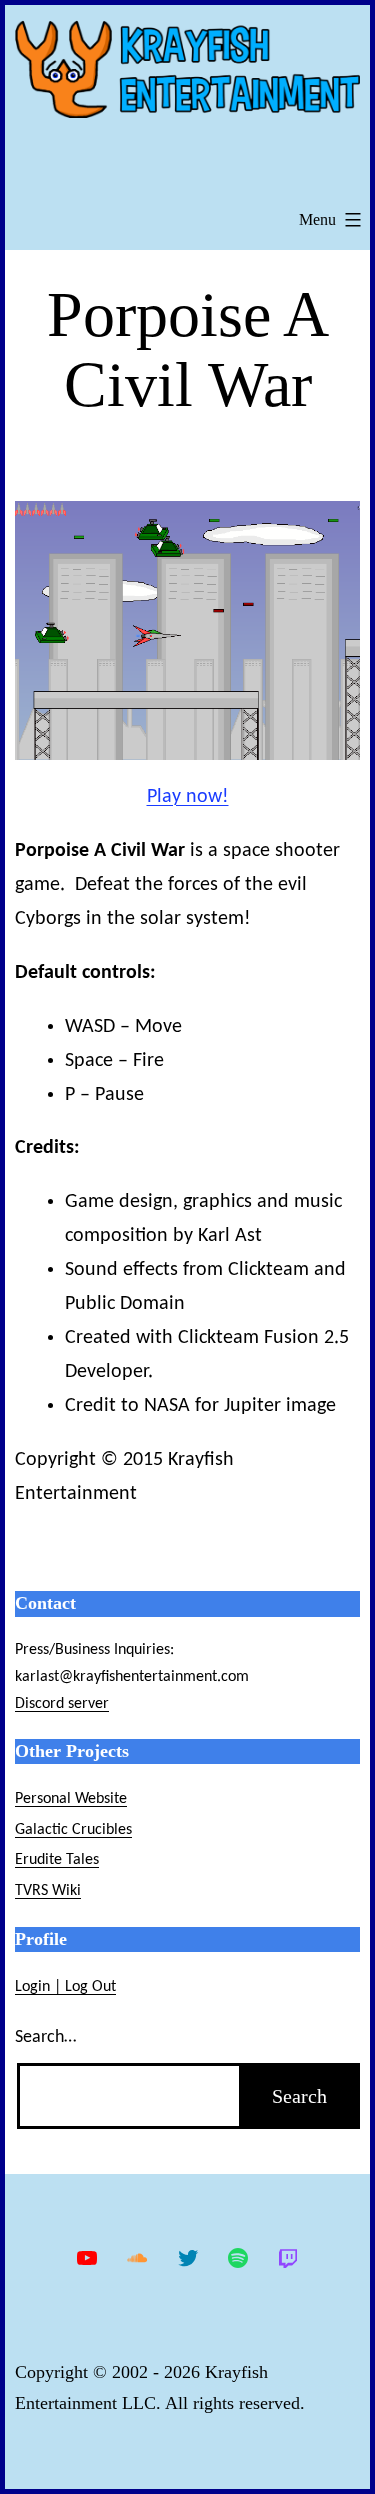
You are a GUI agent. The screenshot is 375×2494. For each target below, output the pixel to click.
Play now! (188, 797)
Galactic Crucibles (73, 1830)
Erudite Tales (57, 1860)
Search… (45, 2037)
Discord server (62, 1704)
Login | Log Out (65, 1987)
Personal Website (71, 1799)
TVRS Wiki (48, 1891)
